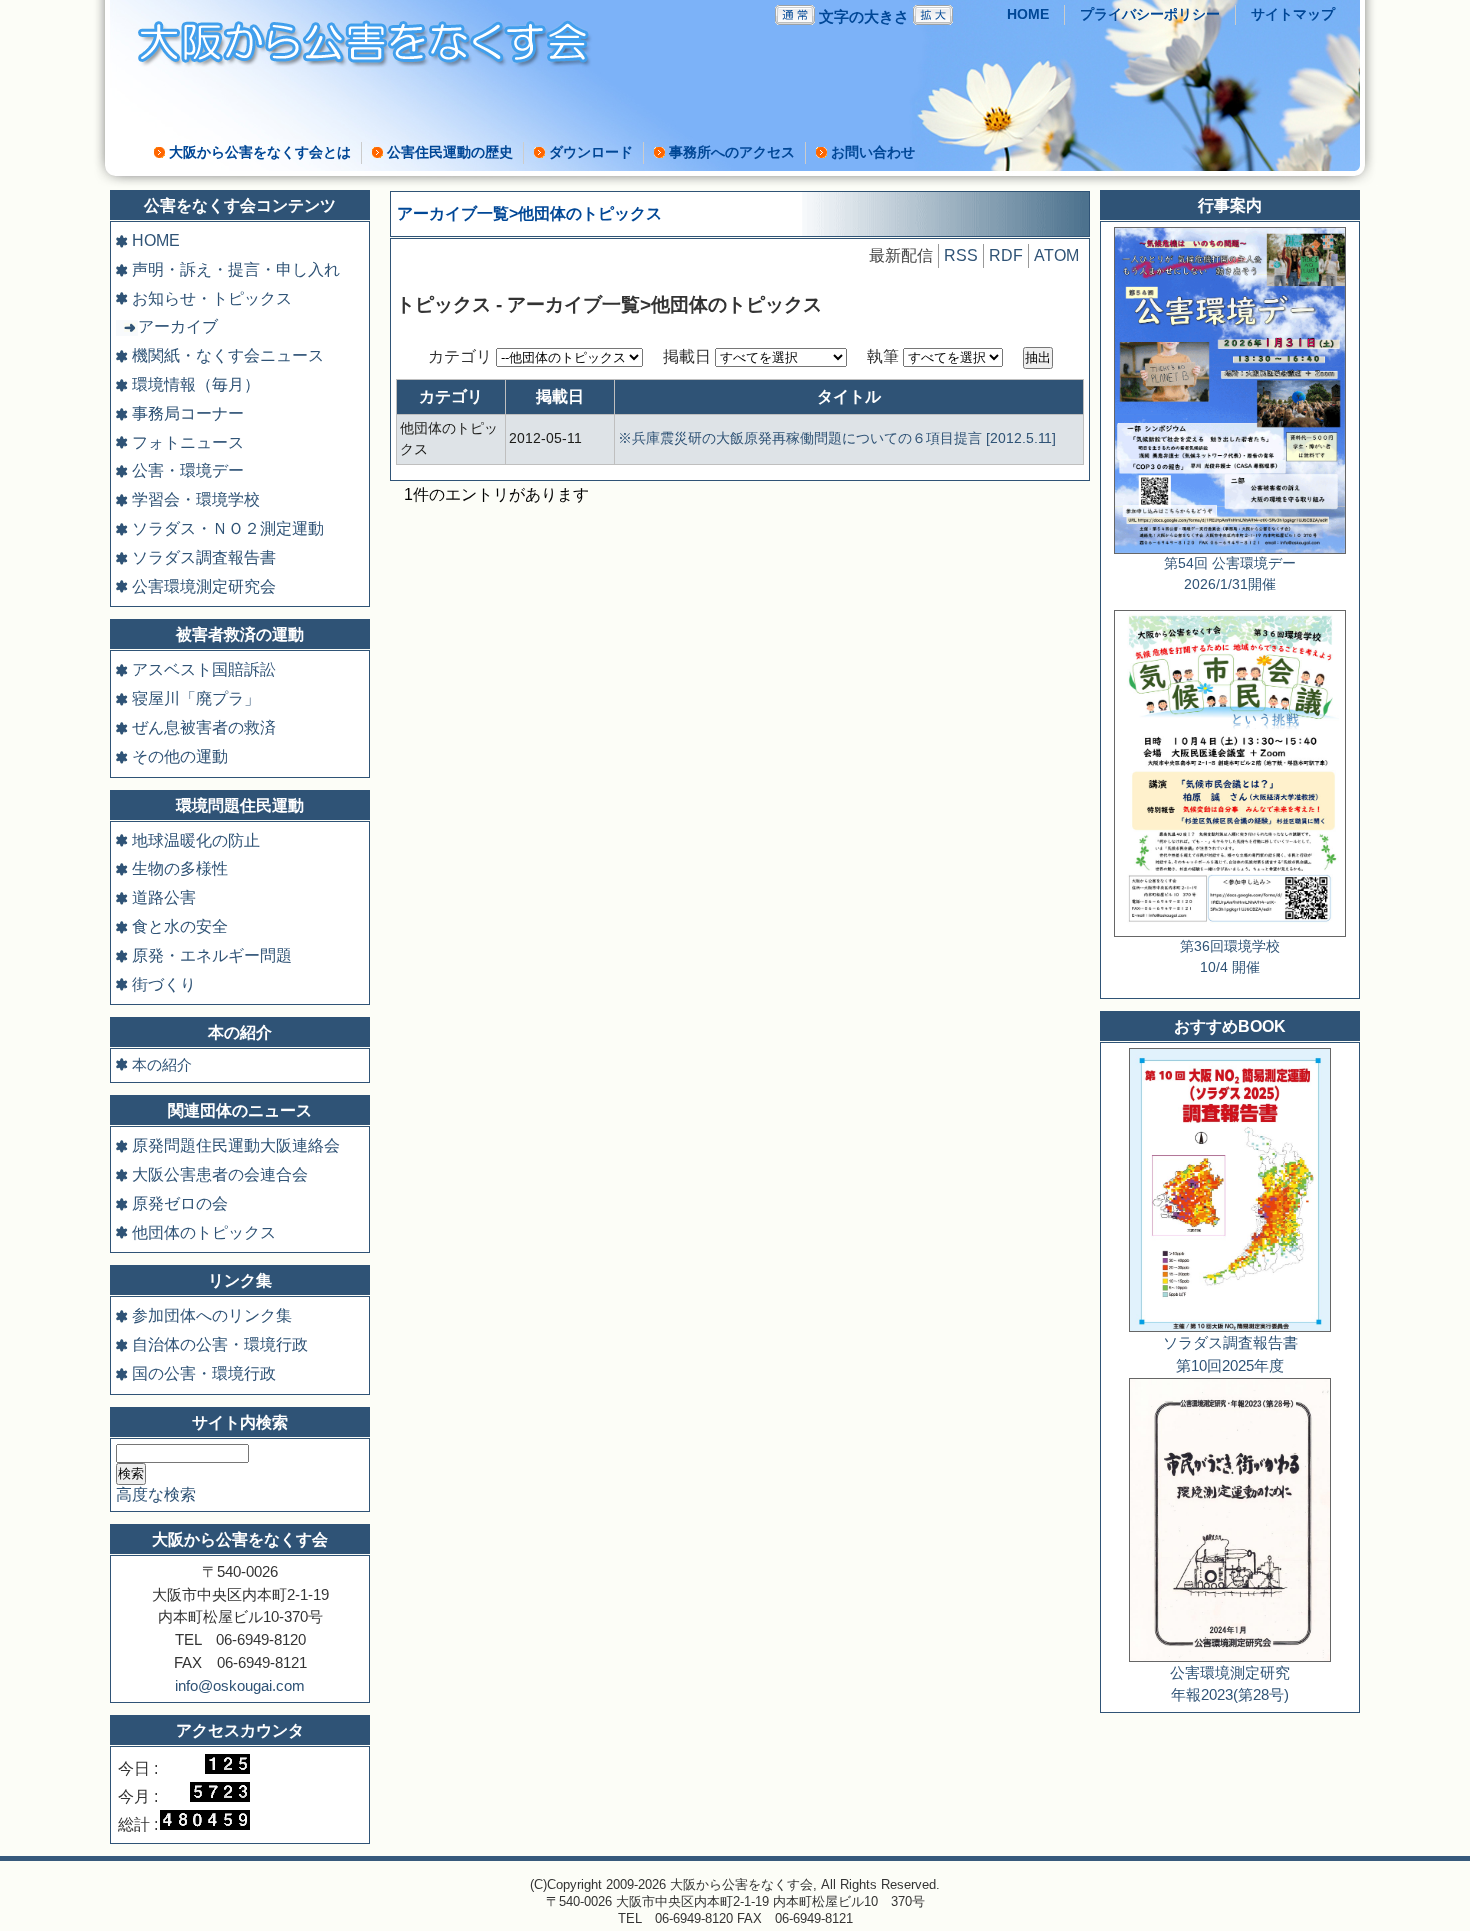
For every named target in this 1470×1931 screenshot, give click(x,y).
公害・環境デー (188, 470)
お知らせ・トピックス (212, 298)
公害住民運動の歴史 (450, 152)
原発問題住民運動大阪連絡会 (236, 1145)
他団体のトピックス (204, 1232)
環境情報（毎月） (196, 384)
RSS (961, 255)
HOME (1028, 14)
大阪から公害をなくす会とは (260, 152)
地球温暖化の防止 (196, 840)
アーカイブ (178, 326)
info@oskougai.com (240, 1685)
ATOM (1056, 255)
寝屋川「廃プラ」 (196, 698)
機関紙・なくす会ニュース (228, 355)
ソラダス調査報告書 (204, 557)
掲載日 (689, 356)
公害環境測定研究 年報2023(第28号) (1230, 1684)
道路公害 (164, 897)
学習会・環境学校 (196, 499)
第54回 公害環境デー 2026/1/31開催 (1230, 574)
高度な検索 (156, 1494)
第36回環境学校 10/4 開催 (1230, 957)
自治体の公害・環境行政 (220, 1344)
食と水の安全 (180, 926)
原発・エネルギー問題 (212, 955)
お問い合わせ (873, 152)
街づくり (164, 984)
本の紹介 (162, 1064)
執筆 (885, 356)
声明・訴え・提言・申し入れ (236, 269)
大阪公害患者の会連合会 (220, 1174)
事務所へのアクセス (732, 152)
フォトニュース (188, 442)
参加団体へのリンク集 (212, 1315)
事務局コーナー (188, 413)
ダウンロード (591, 152)
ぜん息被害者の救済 (204, 727)
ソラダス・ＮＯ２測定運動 (228, 528)
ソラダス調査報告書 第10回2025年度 (1230, 1354)
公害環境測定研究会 (204, 586)
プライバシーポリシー (1150, 14)
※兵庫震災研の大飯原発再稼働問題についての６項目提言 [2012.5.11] (837, 438)
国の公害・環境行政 (204, 1373)
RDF (1006, 255)
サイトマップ (1293, 14)
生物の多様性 (180, 868)
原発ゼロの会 (180, 1203)
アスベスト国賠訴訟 (204, 669)
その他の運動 (180, 756)
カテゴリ (462, 356)
